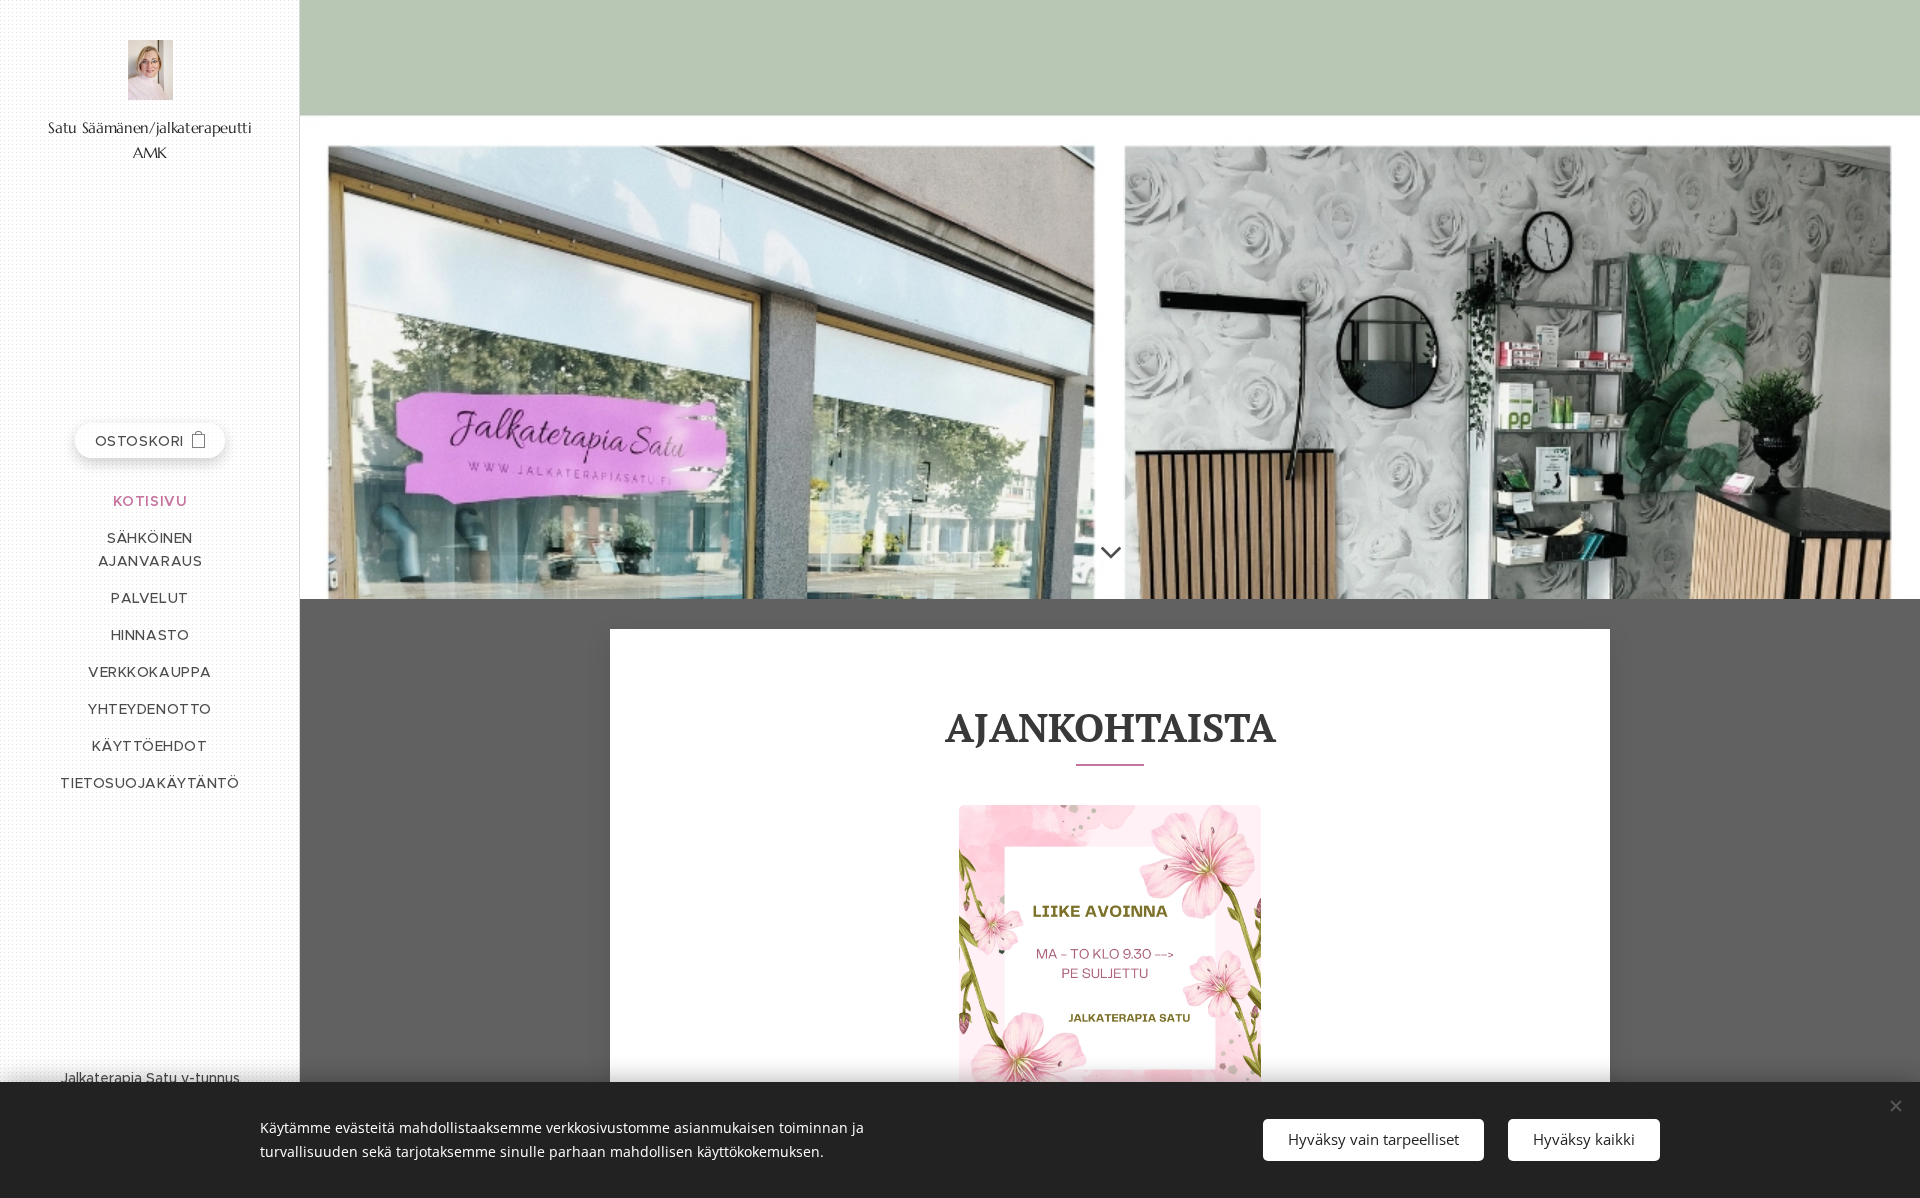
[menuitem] (150, 501)
